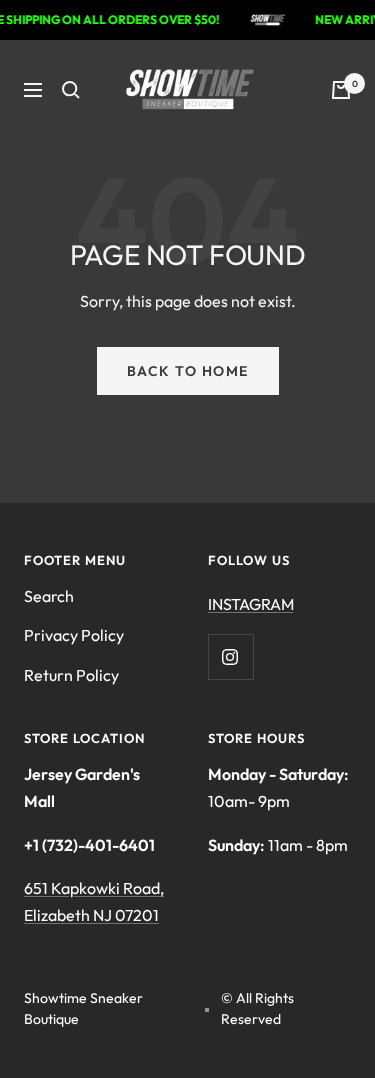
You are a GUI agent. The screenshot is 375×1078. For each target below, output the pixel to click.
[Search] (71, 90)
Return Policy (71, 675)
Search (49, 596)
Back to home (188, 371)
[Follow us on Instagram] (230, 656)
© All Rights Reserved (257, 1008)
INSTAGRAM (251, 604)
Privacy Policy (74, 635)
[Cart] (341, 90)
